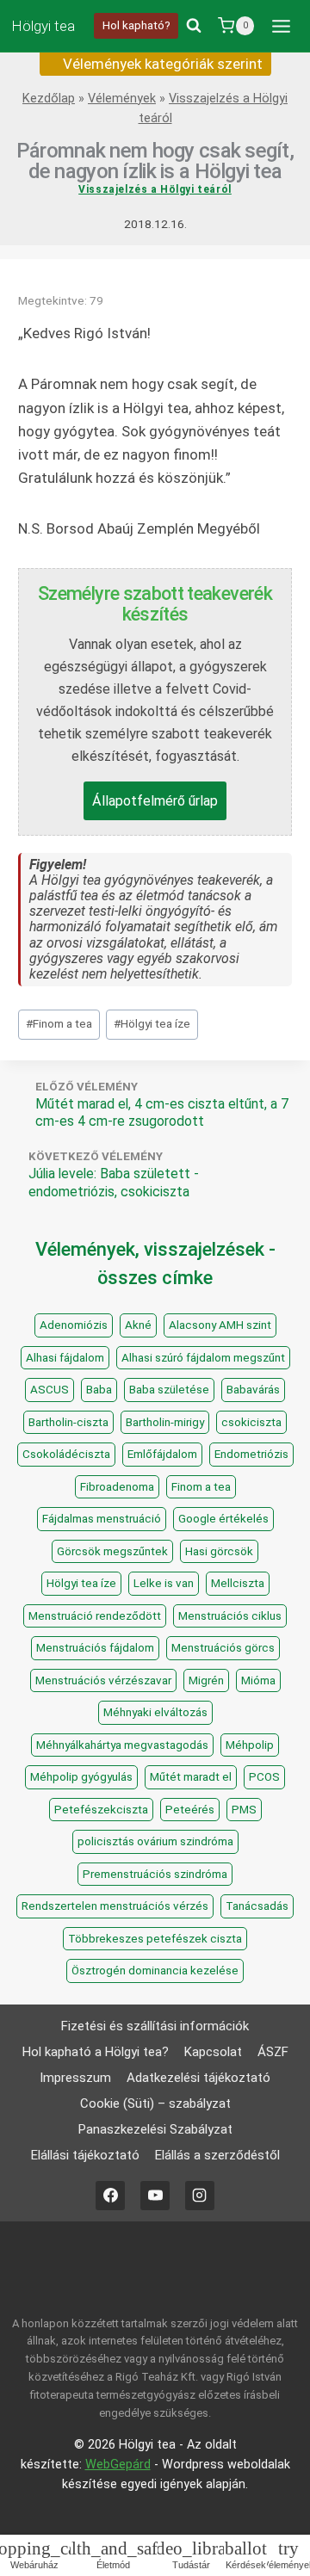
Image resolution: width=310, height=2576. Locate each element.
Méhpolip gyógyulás (81, 1777)
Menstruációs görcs (223, 1648)
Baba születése (169, 1390)
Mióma (258, 1680)
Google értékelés (223, 1519)
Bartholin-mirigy (165, 1422)
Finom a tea (59, 1023)
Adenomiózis (74, 1325)
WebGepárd (118, 2465)
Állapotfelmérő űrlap (155, 801)
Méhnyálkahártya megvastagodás (122, 1745)
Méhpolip (250, 1745)
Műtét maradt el (191, 1777)
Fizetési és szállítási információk (155, 2026)
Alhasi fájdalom (65, 1358)
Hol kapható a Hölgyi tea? (96, 2052)
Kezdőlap (49, 99)
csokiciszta (251, 1422)
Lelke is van (164, 1583)
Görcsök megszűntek (112, 1551)
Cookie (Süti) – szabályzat (155, 2103)
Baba (99, 1390)
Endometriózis (251, 1454)
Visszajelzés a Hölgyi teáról (155, 189)
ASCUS (50, 1390)
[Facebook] (110, 2196)
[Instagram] (200, 2196)
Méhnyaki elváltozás (155, 1712)
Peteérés (190, 1810)
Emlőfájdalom (162, 1454)
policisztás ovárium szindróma (155, 1841)
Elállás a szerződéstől (217, 2155)
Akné (138, 1325)
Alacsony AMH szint (220, 1325)
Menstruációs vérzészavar (103, 1680)
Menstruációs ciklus (230, 1616)
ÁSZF (273, 2052)
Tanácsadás (257, 1906)
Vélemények (122, 99)
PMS (244, 1810)
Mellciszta (238, 1583)
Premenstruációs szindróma (155, 1874)
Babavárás (253, 1390)
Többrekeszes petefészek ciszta (155, 1939)
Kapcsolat (213, 2052)
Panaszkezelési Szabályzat (155, 2129)
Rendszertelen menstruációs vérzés (115, 1906)
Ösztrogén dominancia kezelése (155, 1971)
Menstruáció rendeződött (95, 1616)
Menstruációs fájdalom (95, 1648)
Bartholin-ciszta (68, 1422)
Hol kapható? (136, 25)
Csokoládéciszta (66, 1454)
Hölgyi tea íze (152, 1023)
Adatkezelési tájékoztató (198, 2078)
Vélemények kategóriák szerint (161, 64)
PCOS (264, 1777)
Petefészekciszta (101, 1810)
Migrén (206, 1680)
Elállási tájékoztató (85, 2155)
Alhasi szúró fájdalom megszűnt (203, 1358)
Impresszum (75, 2078)
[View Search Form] (194, 26)
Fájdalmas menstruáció (102, 1519)
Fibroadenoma (117, 1487)
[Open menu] (281, 26)
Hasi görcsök (219, 1551)
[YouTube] (155, 2196)
